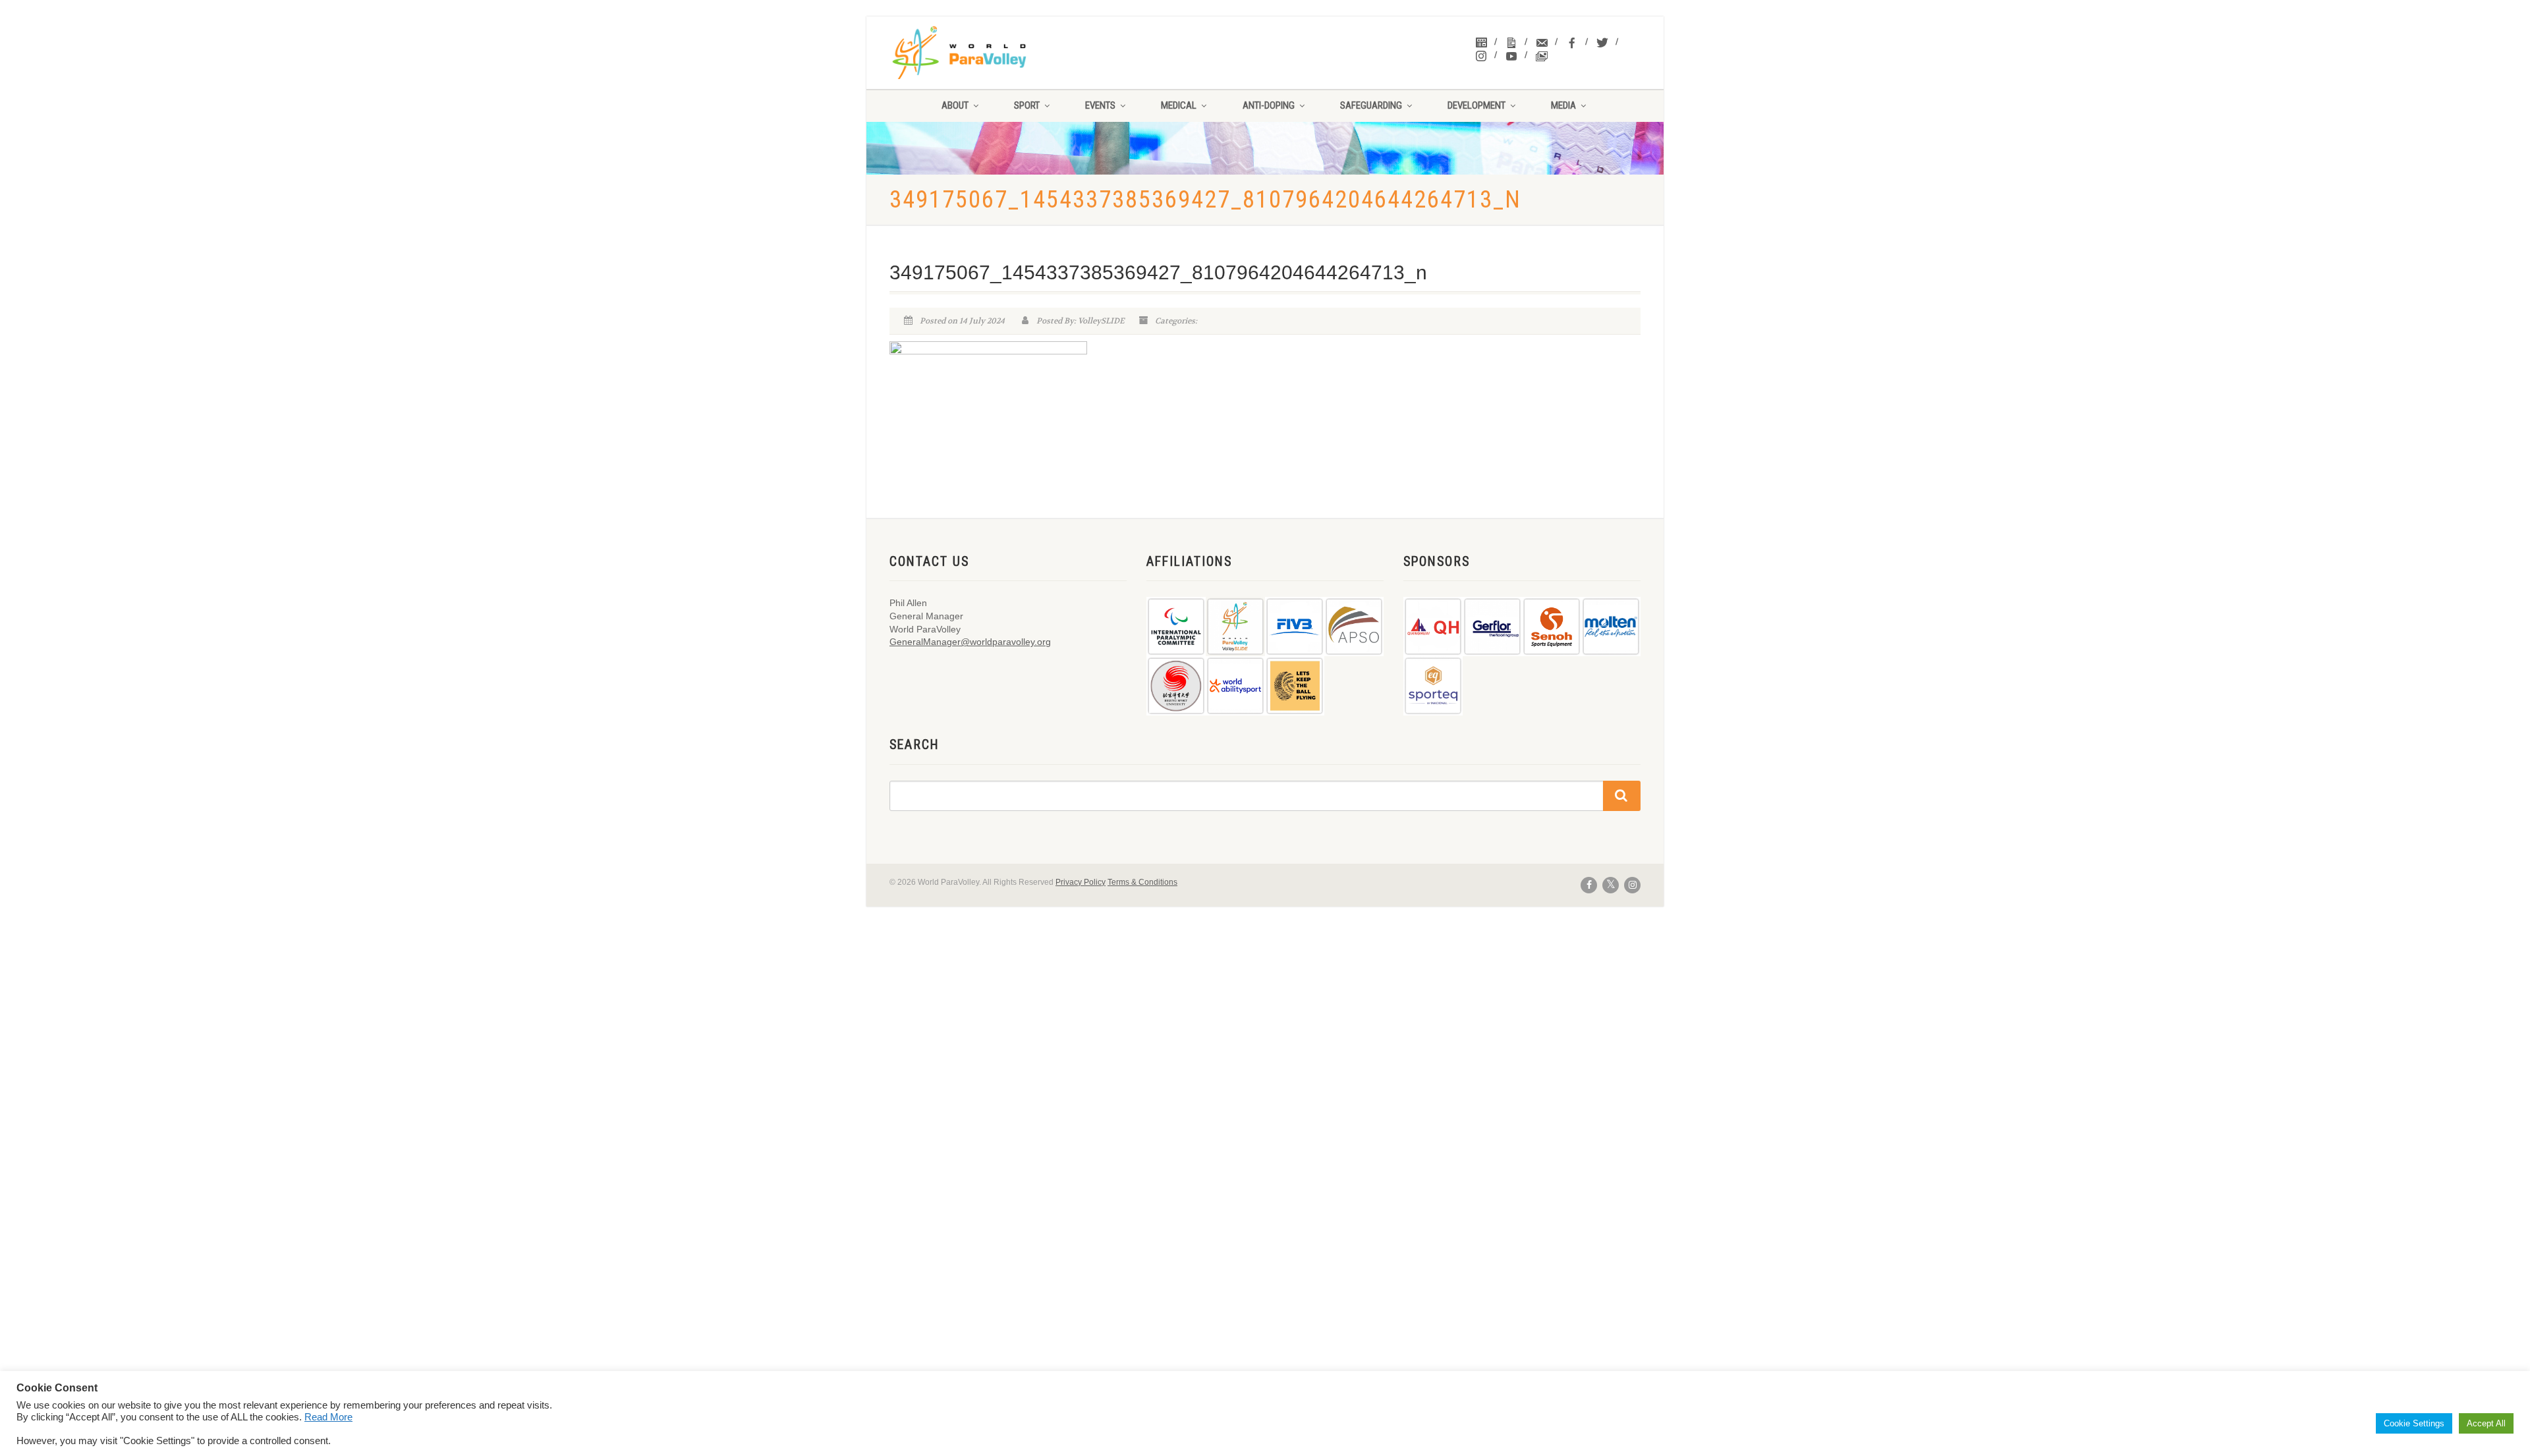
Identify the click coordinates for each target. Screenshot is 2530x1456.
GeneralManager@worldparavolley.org (970, 642)
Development (1476, 105)
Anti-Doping (1269, 105)
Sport (1027, 105)
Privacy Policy (1081, 882)
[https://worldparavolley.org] (976, 53)
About (955, 105)
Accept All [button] (2486, 1423)
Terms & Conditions (1142, 882)
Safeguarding (1371, 105)
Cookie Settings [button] (2414, 1423)
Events (1100, 105)
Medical (1179, 105)
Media (1563, 105)
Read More (328, 1417)
